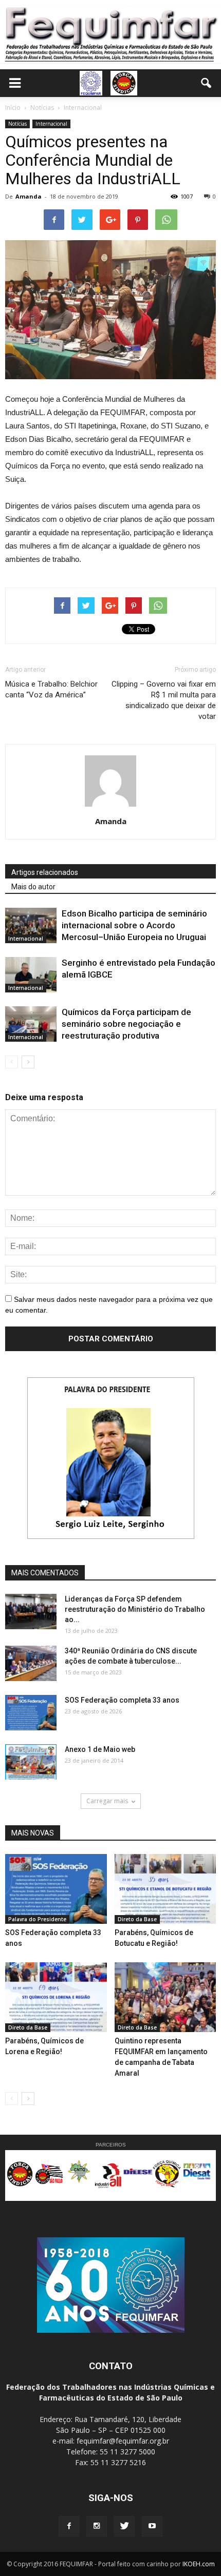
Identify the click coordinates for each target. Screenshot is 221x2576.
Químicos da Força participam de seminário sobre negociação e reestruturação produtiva (126, 1024)
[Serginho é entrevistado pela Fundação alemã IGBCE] (31, 975)
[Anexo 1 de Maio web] (31, 1762)
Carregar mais (107, 1801)
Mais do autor (33, 887)
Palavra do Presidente (37, 1919)
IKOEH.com (199, 2564)
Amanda (29, 196)
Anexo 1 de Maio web (100, 1749)
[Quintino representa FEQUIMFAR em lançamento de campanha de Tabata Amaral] (165, 1997)
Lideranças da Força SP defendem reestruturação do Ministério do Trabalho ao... (135, 1609)
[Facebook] (69, 2526)
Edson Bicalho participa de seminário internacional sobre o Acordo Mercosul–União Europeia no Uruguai (134, 925)
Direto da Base (137, 1919)
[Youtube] (152, 2526)
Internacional (51, 124)
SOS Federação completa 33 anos (122, 1700)
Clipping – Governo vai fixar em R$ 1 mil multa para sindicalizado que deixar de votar (164, 700)
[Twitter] (124, 2526)
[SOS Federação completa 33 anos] (31, 1713)
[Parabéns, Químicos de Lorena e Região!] (56, 1997)
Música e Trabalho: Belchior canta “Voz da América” (51, 689)
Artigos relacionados (45, 872)
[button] (207, 83)
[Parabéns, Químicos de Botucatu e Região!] (165, 1889)
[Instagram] (97, 2526)
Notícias (17, 124)
